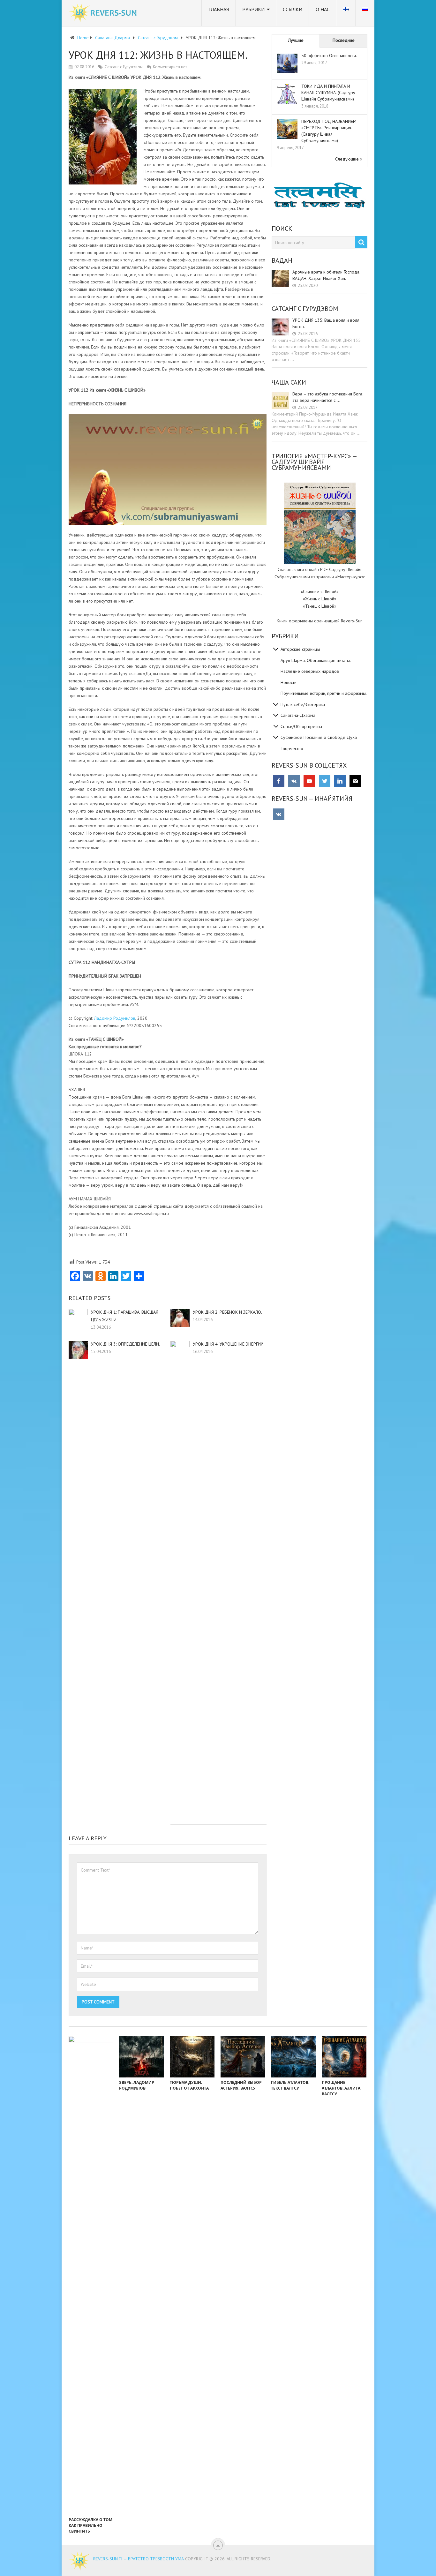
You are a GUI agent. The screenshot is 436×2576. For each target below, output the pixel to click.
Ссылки (293, 9)
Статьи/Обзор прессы (301, 726)
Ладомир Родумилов (115, 1018)
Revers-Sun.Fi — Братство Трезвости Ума (139, 2559)
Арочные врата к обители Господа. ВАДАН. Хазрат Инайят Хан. (326, 275)
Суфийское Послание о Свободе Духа (319, 737)
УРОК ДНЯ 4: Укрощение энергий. (229, 1344)
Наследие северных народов (310, 671)
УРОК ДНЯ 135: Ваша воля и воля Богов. (326, 323)
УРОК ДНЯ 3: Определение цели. (125, 1344)
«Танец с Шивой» (320, 606)
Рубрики (253, 9)
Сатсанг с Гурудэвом (124, 67)
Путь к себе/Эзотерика (303, 704)
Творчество (292, 748)
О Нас (323, 9)
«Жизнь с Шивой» (320, 599)
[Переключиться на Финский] (346, 13)
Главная (219, 9)
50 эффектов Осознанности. (329, 56)
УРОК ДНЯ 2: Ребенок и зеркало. (227, 1312)
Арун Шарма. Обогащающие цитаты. (316, 660)
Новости (289, 682)
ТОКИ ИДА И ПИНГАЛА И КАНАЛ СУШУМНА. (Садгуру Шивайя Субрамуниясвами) (328, 93)
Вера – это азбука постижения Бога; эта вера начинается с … (328, 397)
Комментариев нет (170, 67)
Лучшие (296, 40)
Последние (344, 40)
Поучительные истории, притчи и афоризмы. (324, 693)
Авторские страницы (300, 649)
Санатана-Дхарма (298, 715)
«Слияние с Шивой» (320, 591)
